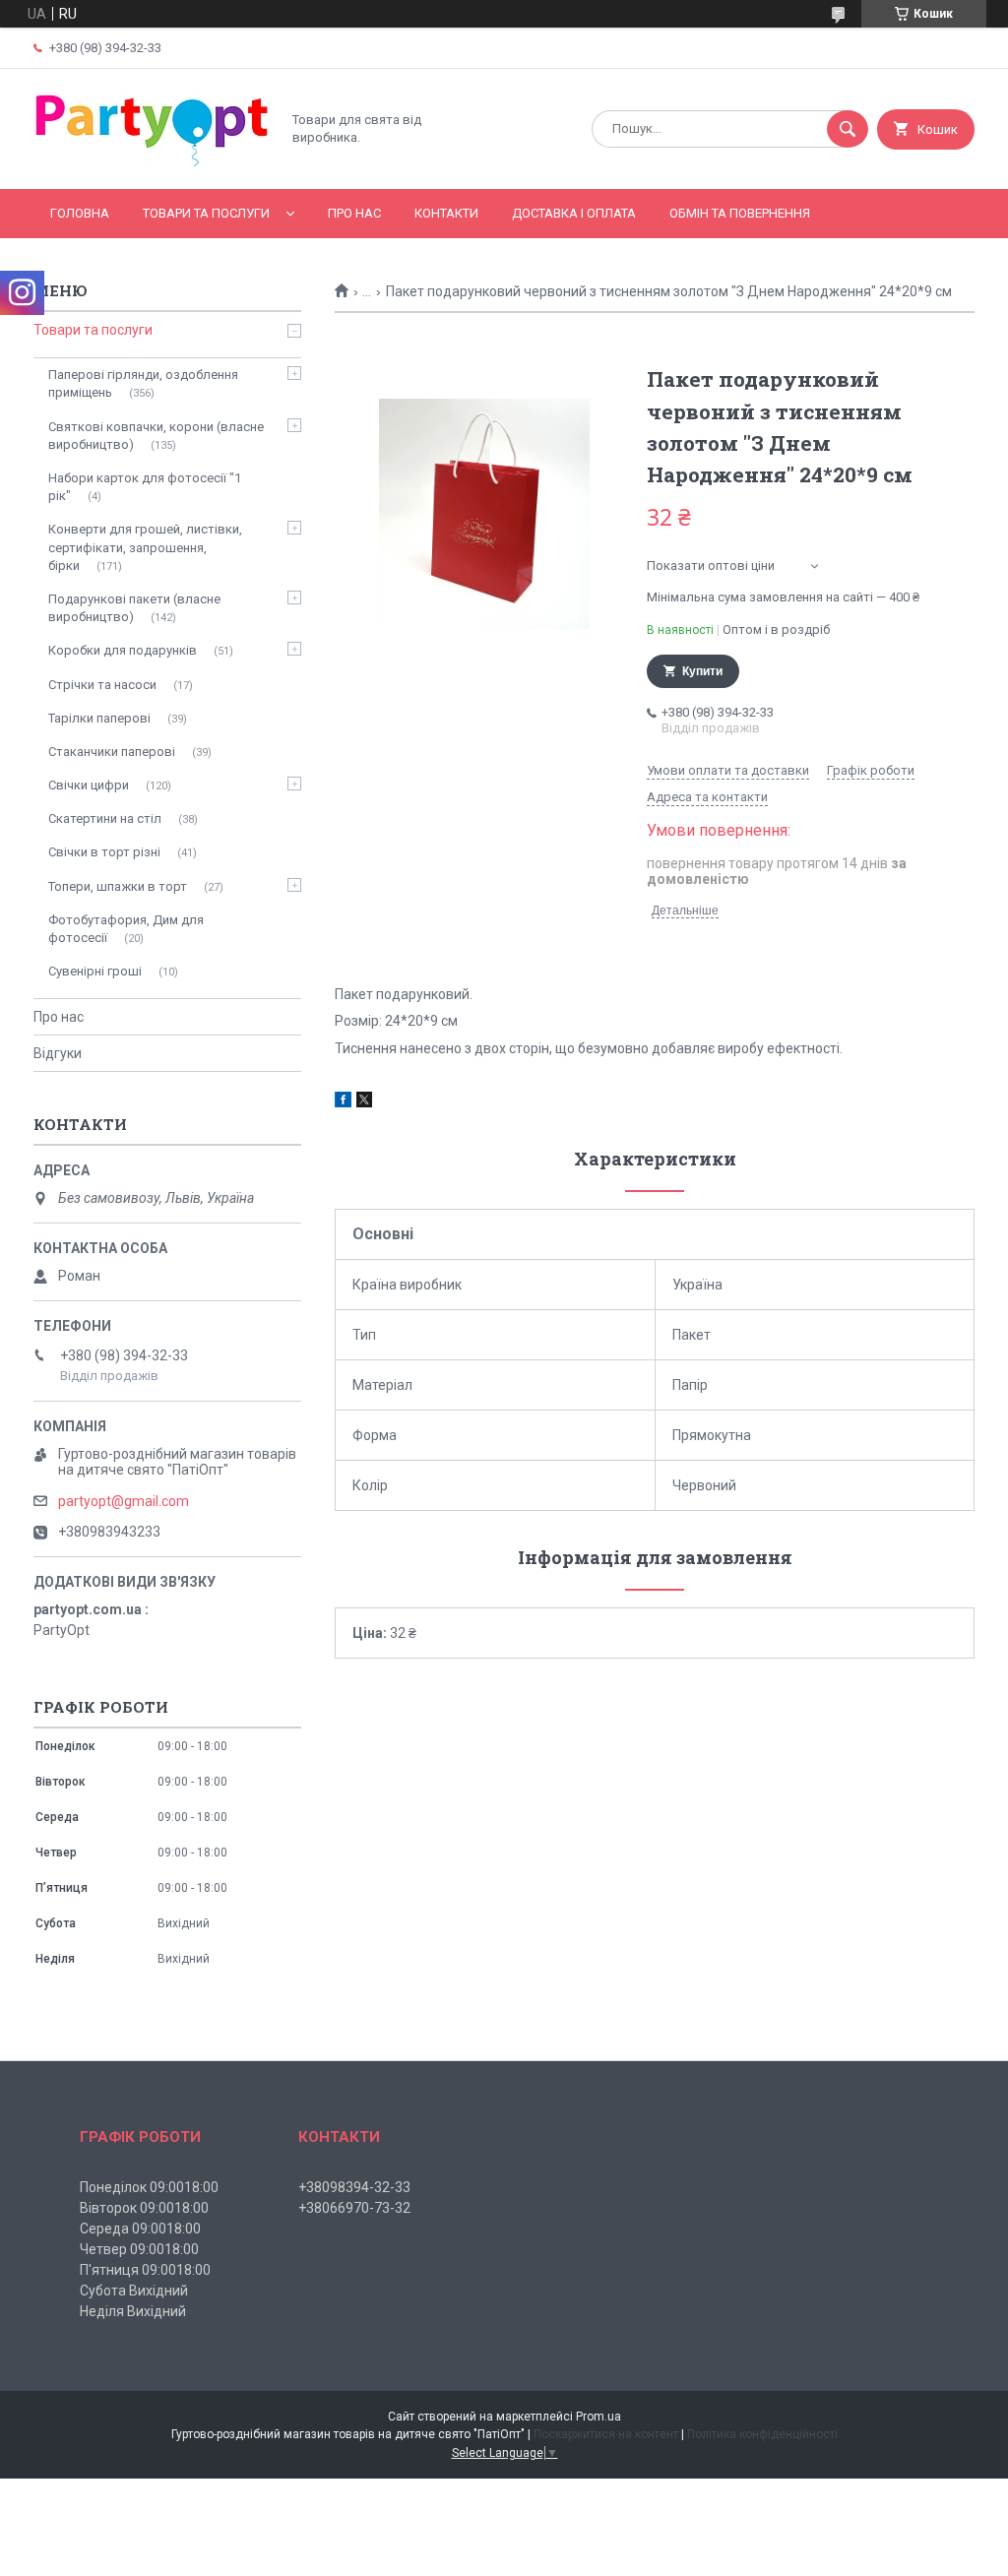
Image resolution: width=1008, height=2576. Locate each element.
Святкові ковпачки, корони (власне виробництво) (156, 436)
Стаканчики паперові (112, 752)
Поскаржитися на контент (606, 2434)
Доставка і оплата (574, 213)
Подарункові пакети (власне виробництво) (134, 608)
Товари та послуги (206, 213)
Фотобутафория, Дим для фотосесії (126, 929)
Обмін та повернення (740, 213)
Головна (80, 213)
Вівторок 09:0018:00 (144, 2208)
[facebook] (343, 1102)
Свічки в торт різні (104, 852)
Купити (702, 671)
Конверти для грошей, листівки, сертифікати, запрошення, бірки (145, 547)
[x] (364, 1102)
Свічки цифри (89, 785)
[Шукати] (848, 129)
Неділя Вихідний (133, 2311)
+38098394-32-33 (354, 2187)
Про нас (354, 213)
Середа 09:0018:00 (140, 2229)
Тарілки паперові (99, 718)
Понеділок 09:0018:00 (149, 2187)
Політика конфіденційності (762, 2434)
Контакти (446, 213)
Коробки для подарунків (123, 650)
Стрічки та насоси (102, 685)
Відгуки (58, 1053)
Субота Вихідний (134, 2291)
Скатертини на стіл (105, 818)
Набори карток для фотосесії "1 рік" (145, 487)
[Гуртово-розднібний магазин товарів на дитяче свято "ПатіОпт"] (152, 164)
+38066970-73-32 (354, 2208)
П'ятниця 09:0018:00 (145, 2270)
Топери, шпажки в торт (118, 886)
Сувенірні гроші (95, 971)
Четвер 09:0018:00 (139, 2249)
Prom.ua (598, 2417)
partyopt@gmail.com (124, 1501)
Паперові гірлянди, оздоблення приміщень (143, 383)
